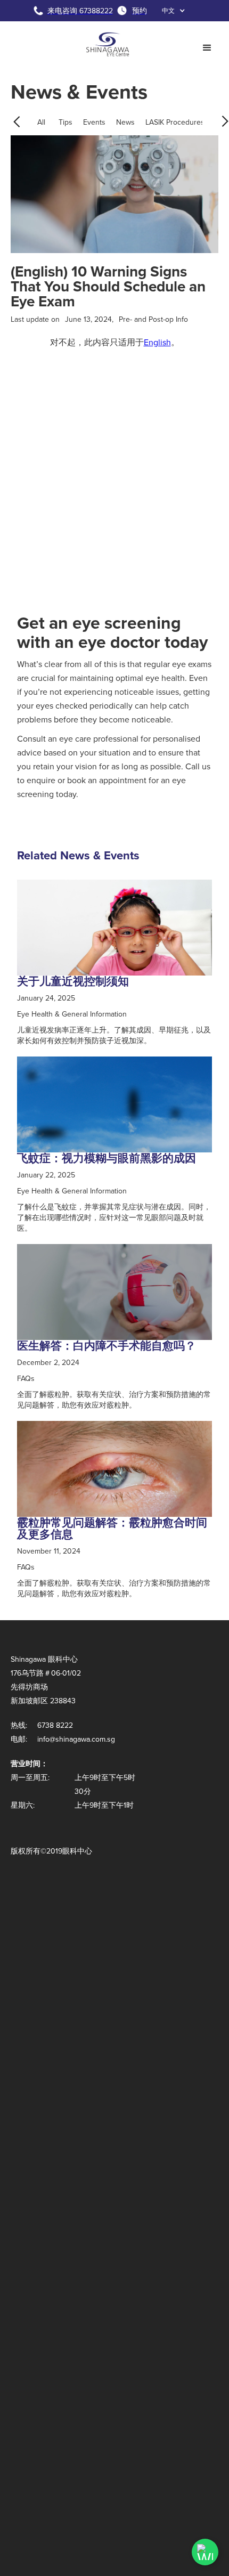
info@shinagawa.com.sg (76, 1739)
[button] (174, 11)
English (157, 342)
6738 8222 (55, 1725)
